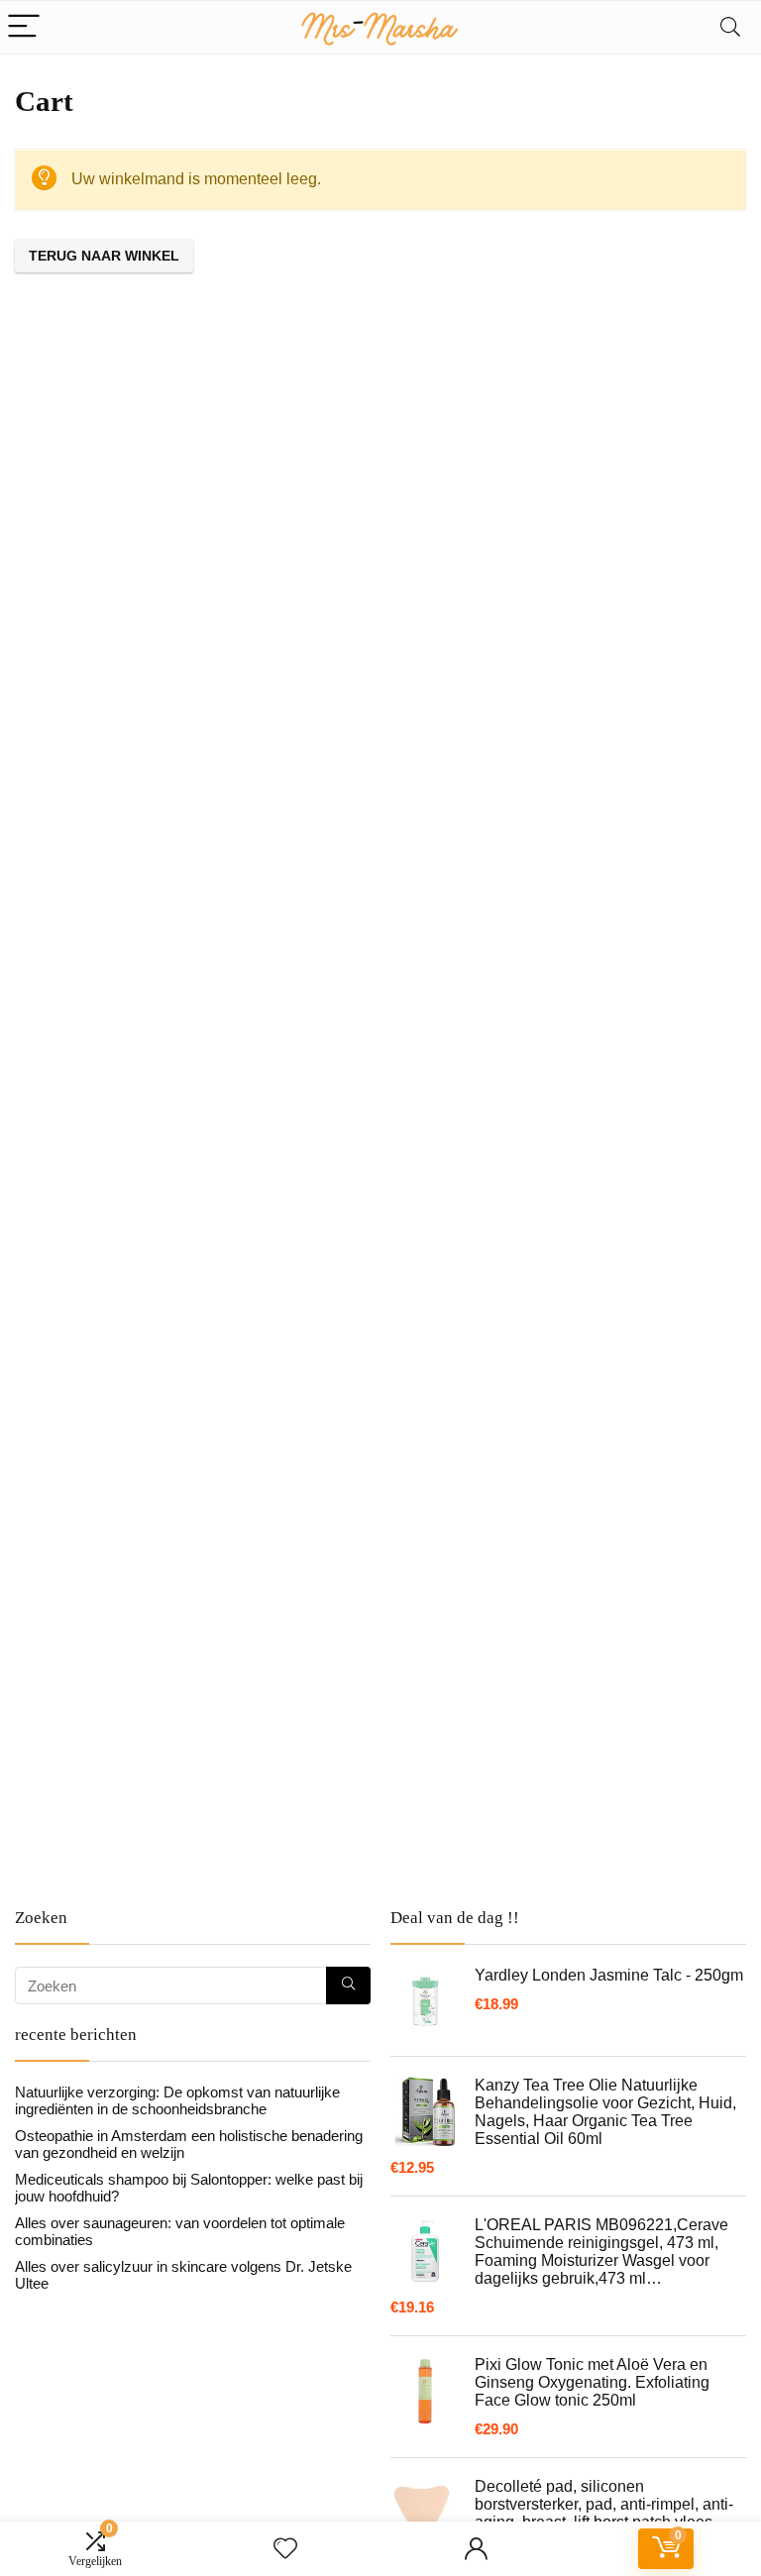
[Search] (730, 27)
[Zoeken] (348, 1986)
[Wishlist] (285, 2549)
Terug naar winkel (104, 256)
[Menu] (24, 27)
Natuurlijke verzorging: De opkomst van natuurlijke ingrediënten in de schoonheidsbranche (177, 2100)
